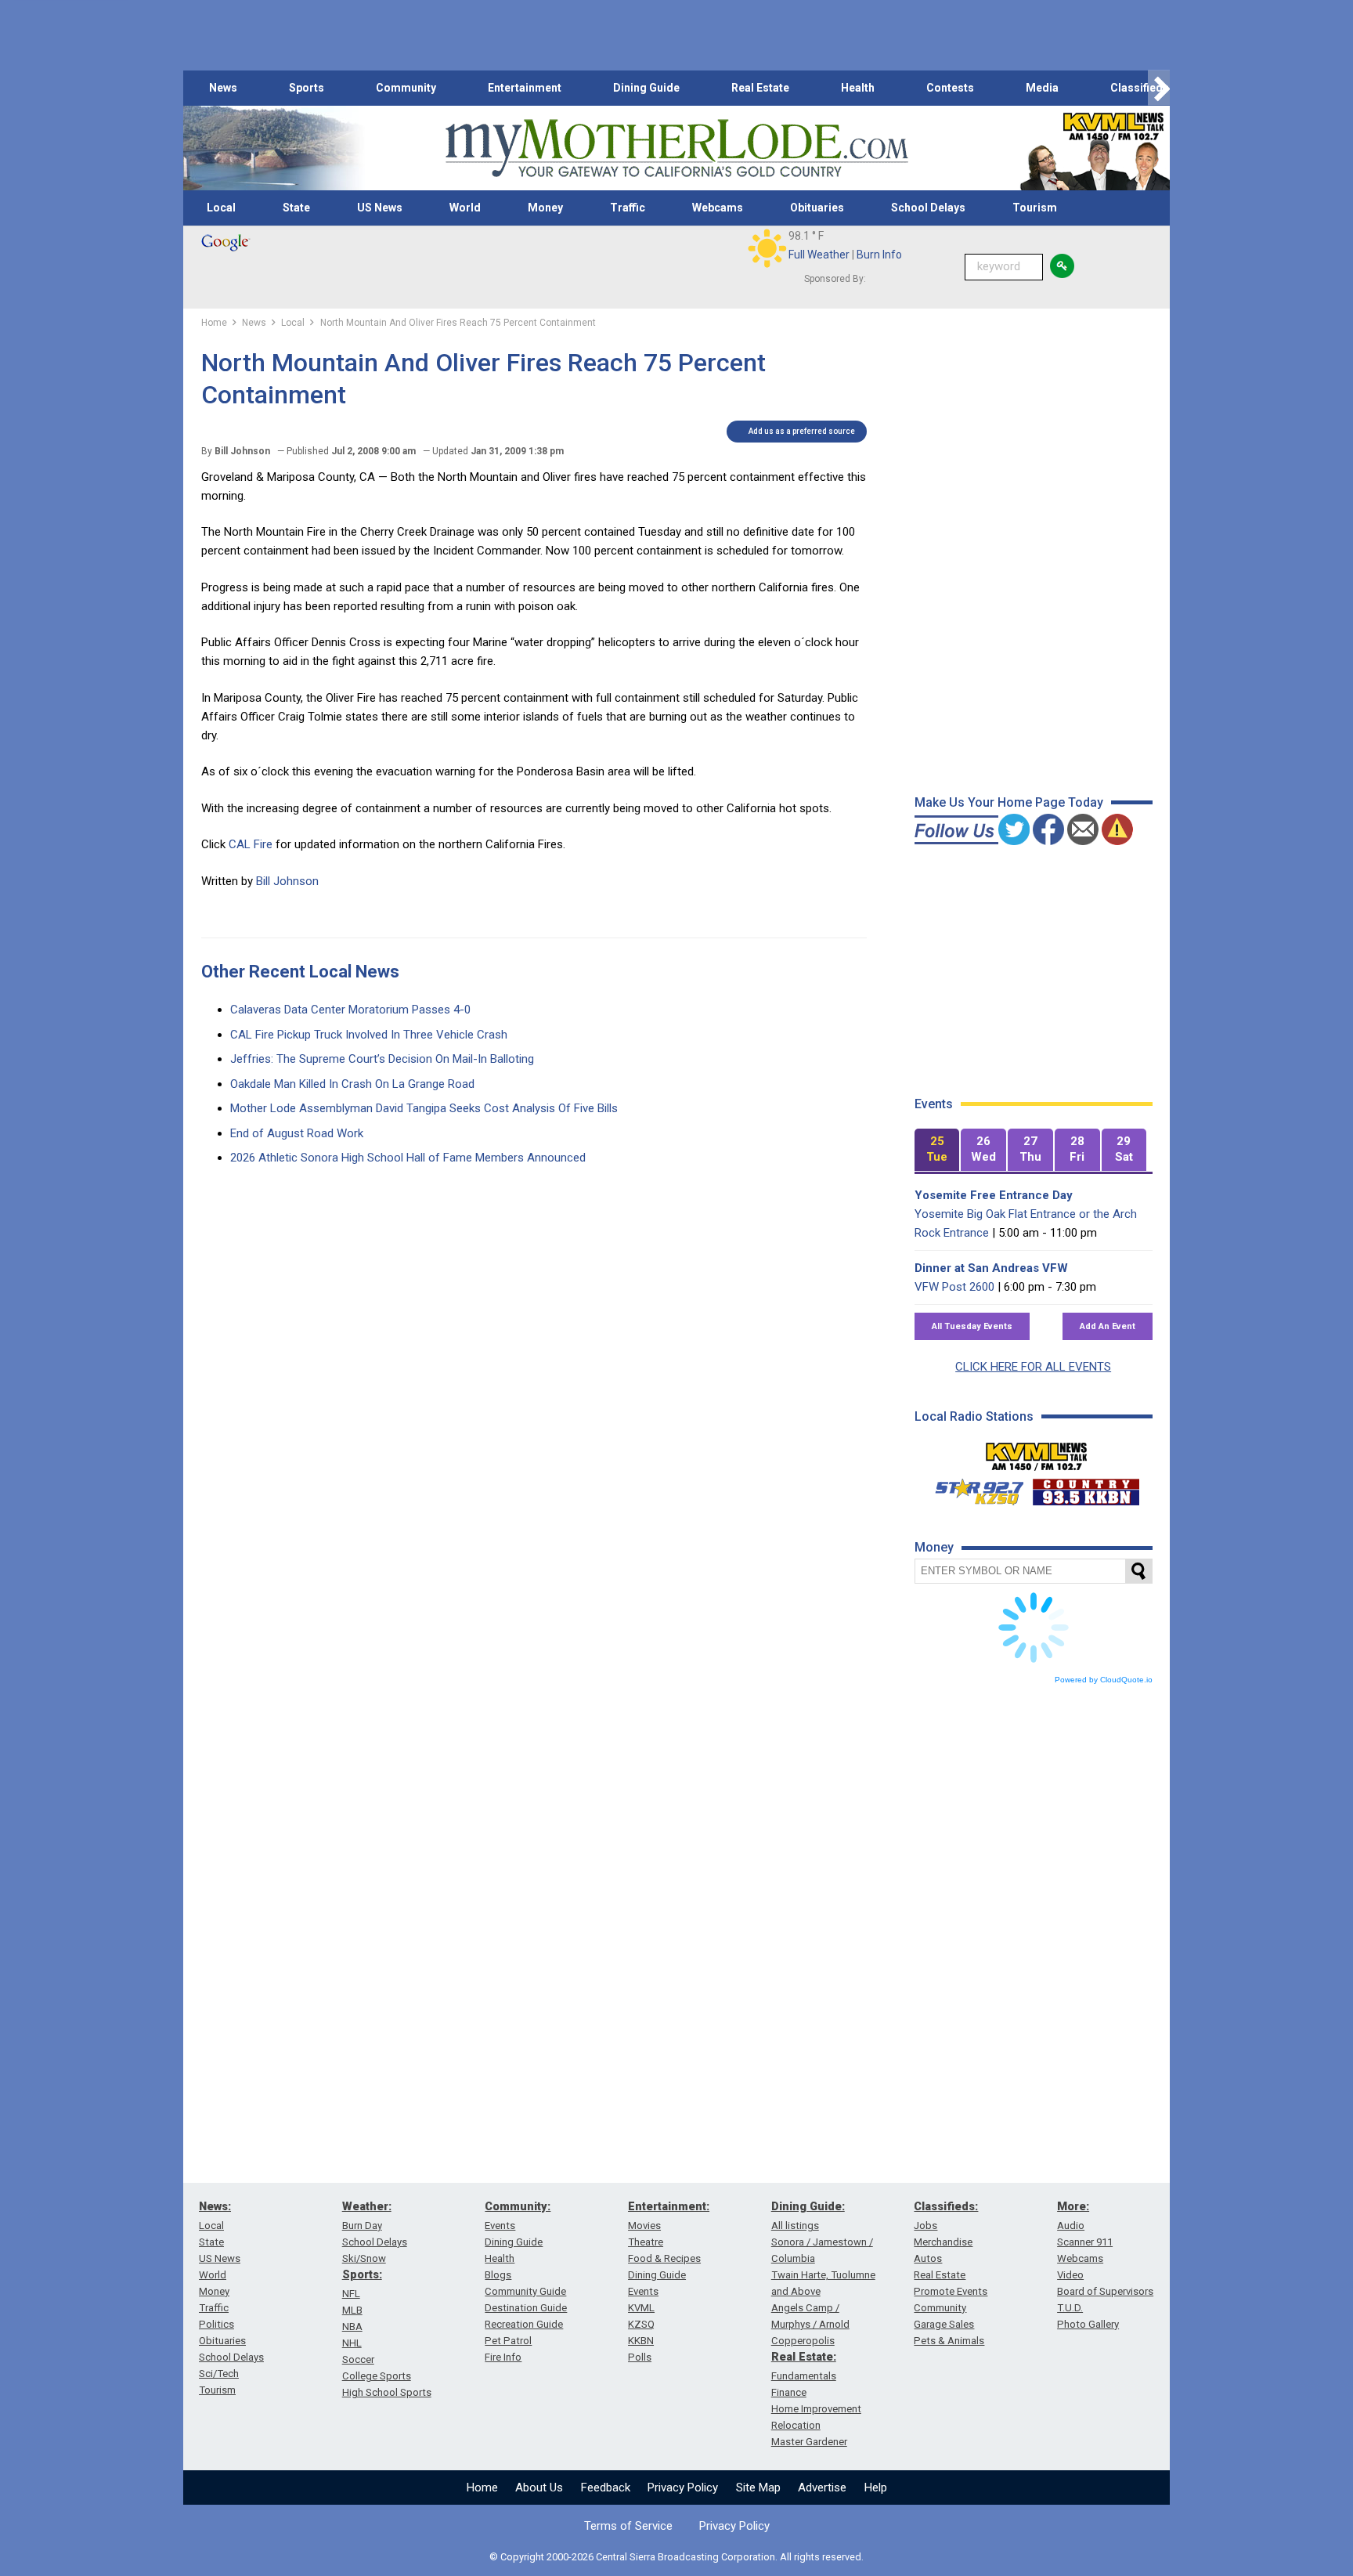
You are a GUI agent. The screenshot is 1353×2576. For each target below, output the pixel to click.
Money (545, 208)
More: (1073, 2206)
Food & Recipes (664, 2258)
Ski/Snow (364, 2258)
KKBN (641, 2341)
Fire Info (503, 2357)
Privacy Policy (683, 2487)
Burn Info (879, 255)
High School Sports (387, 2392)
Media (1042, 88)
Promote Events (951, 2291)
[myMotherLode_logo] (676, 148)
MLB (352, 2310)
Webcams (718, 208)
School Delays (928, 208)
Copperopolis (803, 2341)
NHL (352, 2343)
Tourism (1035, 208)
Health (858, 88)
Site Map (758, 2487)
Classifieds (1140, 88)
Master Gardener (809, 2442)
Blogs (498, 2275)
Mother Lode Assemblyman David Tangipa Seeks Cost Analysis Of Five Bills (424, 1108)
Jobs (925, 2226)
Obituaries (817, 208)
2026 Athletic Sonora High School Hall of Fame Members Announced (408, 1158)
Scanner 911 (1085, 2242)
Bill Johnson (287, 881)
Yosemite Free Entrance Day (994, 1195)
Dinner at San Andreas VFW (991, 1268)
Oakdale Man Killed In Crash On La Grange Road (352, 1084)
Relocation (796, 2425)
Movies (644, 2226)
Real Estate (760, 88)
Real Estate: (804, 2357)
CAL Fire (251, 844)
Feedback (606, 2487)
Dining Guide (646, 88)
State (296, 208)
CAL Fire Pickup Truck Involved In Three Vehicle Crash (369, 1035)
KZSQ (641, 2324)
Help (876, 2487)
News (223, 88)
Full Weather (819, 255)
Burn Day (362, 2226)
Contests (950, 88)
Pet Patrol (508, 2341)
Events (500, 2226)
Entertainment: (669, 2206)
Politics (216, 2324)
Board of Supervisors (1105, 2291)
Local (221, 208)
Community (406, 88)
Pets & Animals (949, 2341)
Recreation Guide (524, 2324)
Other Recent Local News (300, 972)
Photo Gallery (1088, 2324)
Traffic (628, 208)
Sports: (362, 2274)
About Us (539, 2487)
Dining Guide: (808, 2206)
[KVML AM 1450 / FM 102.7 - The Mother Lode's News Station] (1037, 1452)
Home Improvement (816, 2409)
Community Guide (525, 2291)
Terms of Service (628, 2526)
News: (215, 2206)
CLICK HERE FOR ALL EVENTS (1033, 1367)
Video (1070, 2275)
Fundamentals (804, 2376)
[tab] (937, 1150)
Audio (1071, 2226)
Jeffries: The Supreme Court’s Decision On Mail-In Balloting (382, 1059)
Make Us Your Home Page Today (1009, 802)
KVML (641, 2308)
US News (380, 208)
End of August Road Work (297, 1133)
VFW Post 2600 (954, 1287)
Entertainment (525, 88)
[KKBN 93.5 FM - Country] (1086, 1488)
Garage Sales (944, 2324)
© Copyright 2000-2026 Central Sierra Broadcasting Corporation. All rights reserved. (676, 2557)
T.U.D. (1070, 2308)
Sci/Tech (219, 2374)
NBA (352, 2327)
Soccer (358, 2359)
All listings (795, 2226)
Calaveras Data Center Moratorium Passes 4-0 (350, 1010)
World (465, 208)
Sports (307, 88)
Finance (789, 2392)
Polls (640, 2357)
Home (482, 2487)
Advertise (822, 2487)
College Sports (377, 2376)
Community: (518, 2206)
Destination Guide (526, 2308)
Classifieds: (946, 2206)
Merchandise (943, 2242)
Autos (928, 2258)
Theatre (646, 2242)
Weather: (367, 2206)
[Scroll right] (1159, 88)
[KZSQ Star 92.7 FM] (972, 1488)
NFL (351, 2294)
